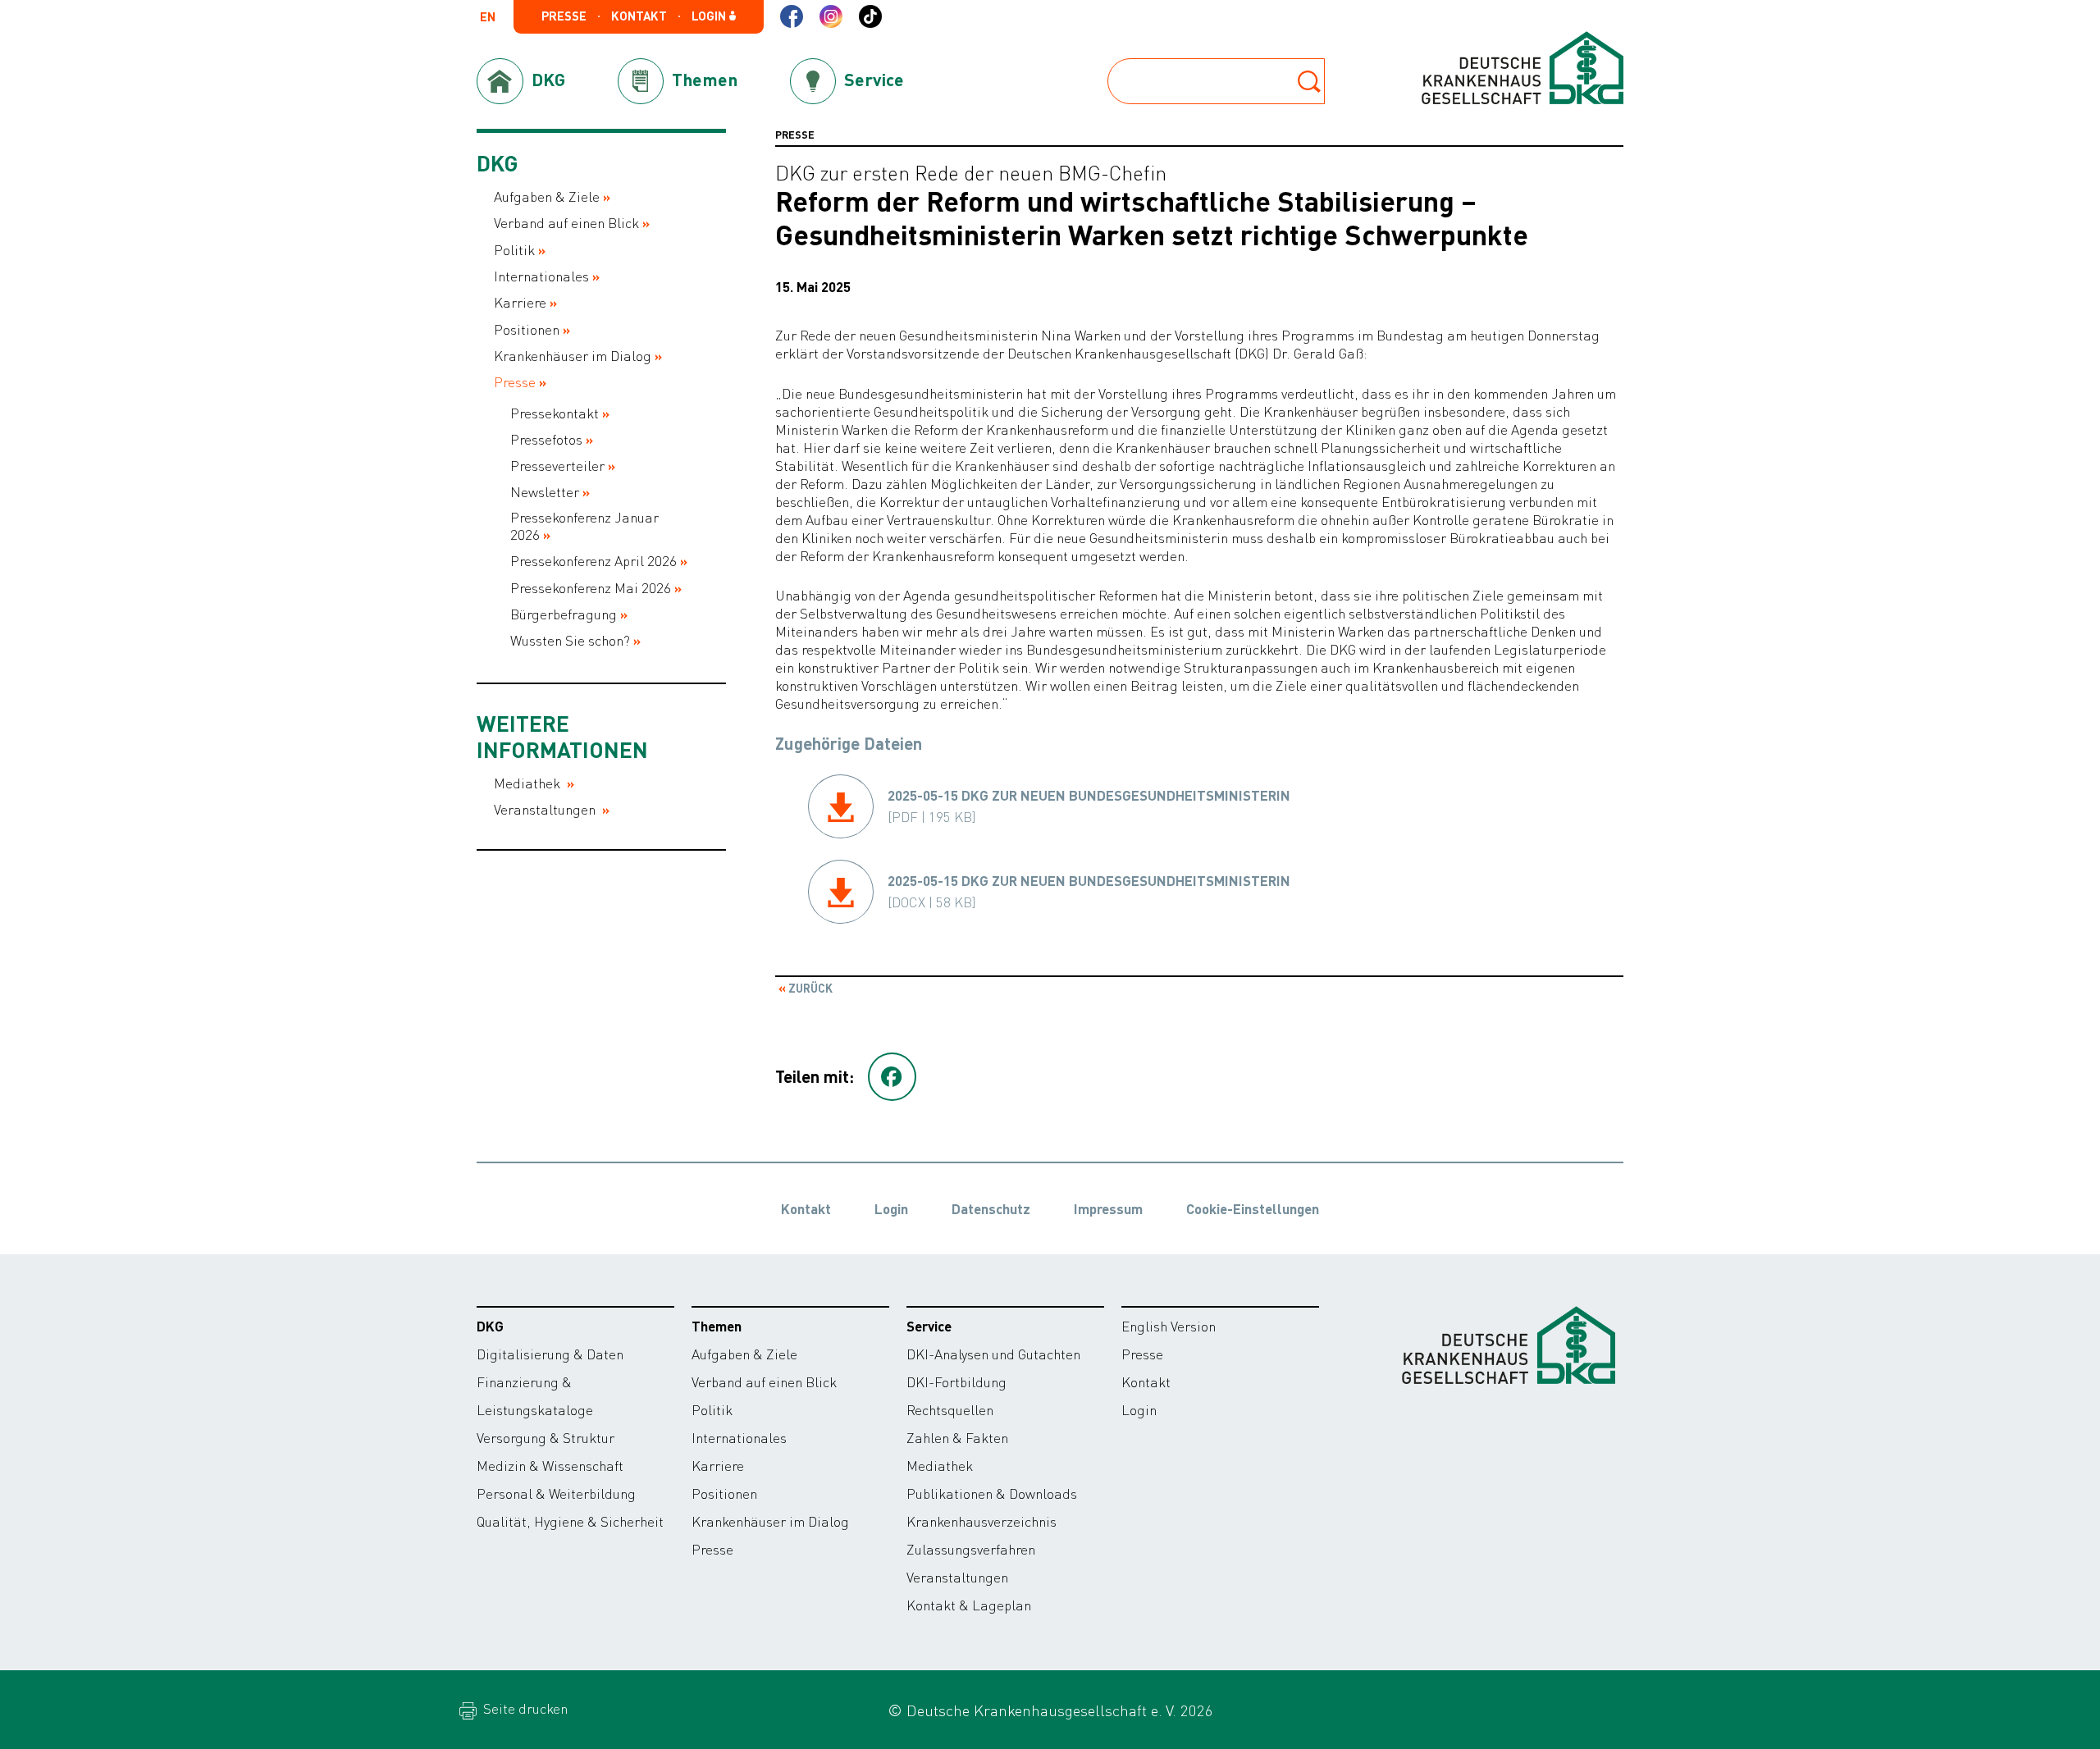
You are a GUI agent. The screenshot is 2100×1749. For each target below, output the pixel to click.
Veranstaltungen (546, 809)
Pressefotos (546, 439)
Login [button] (710, 16)
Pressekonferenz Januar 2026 (584, 526)
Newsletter (545, 492)
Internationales (541, 276)
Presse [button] (564, 16)
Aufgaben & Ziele (547, 196)
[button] (892, 1077)
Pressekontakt (555, 413)
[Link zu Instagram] (831, 16)
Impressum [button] (1108, 1208)
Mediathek (529, 783)
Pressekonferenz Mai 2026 (591, 588)
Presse (515, 382)
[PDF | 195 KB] (1089, 806)
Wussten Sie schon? (570, 640)
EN (488, 18)
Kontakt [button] (639, 16)
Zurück (809, 988)
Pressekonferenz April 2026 (593, 561)
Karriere (520, 302)
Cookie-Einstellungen (1253, 1208)
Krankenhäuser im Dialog (573, 356)
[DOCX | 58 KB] (1089, 891)
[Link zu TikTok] (870, 16)
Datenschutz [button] (991, 1208)
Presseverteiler (557, 466)
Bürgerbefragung (564, 614)
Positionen (527, 329)
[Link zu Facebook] (792, 16)
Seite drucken (524, 1708)
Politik (514, 250)
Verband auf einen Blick (566, 223)
